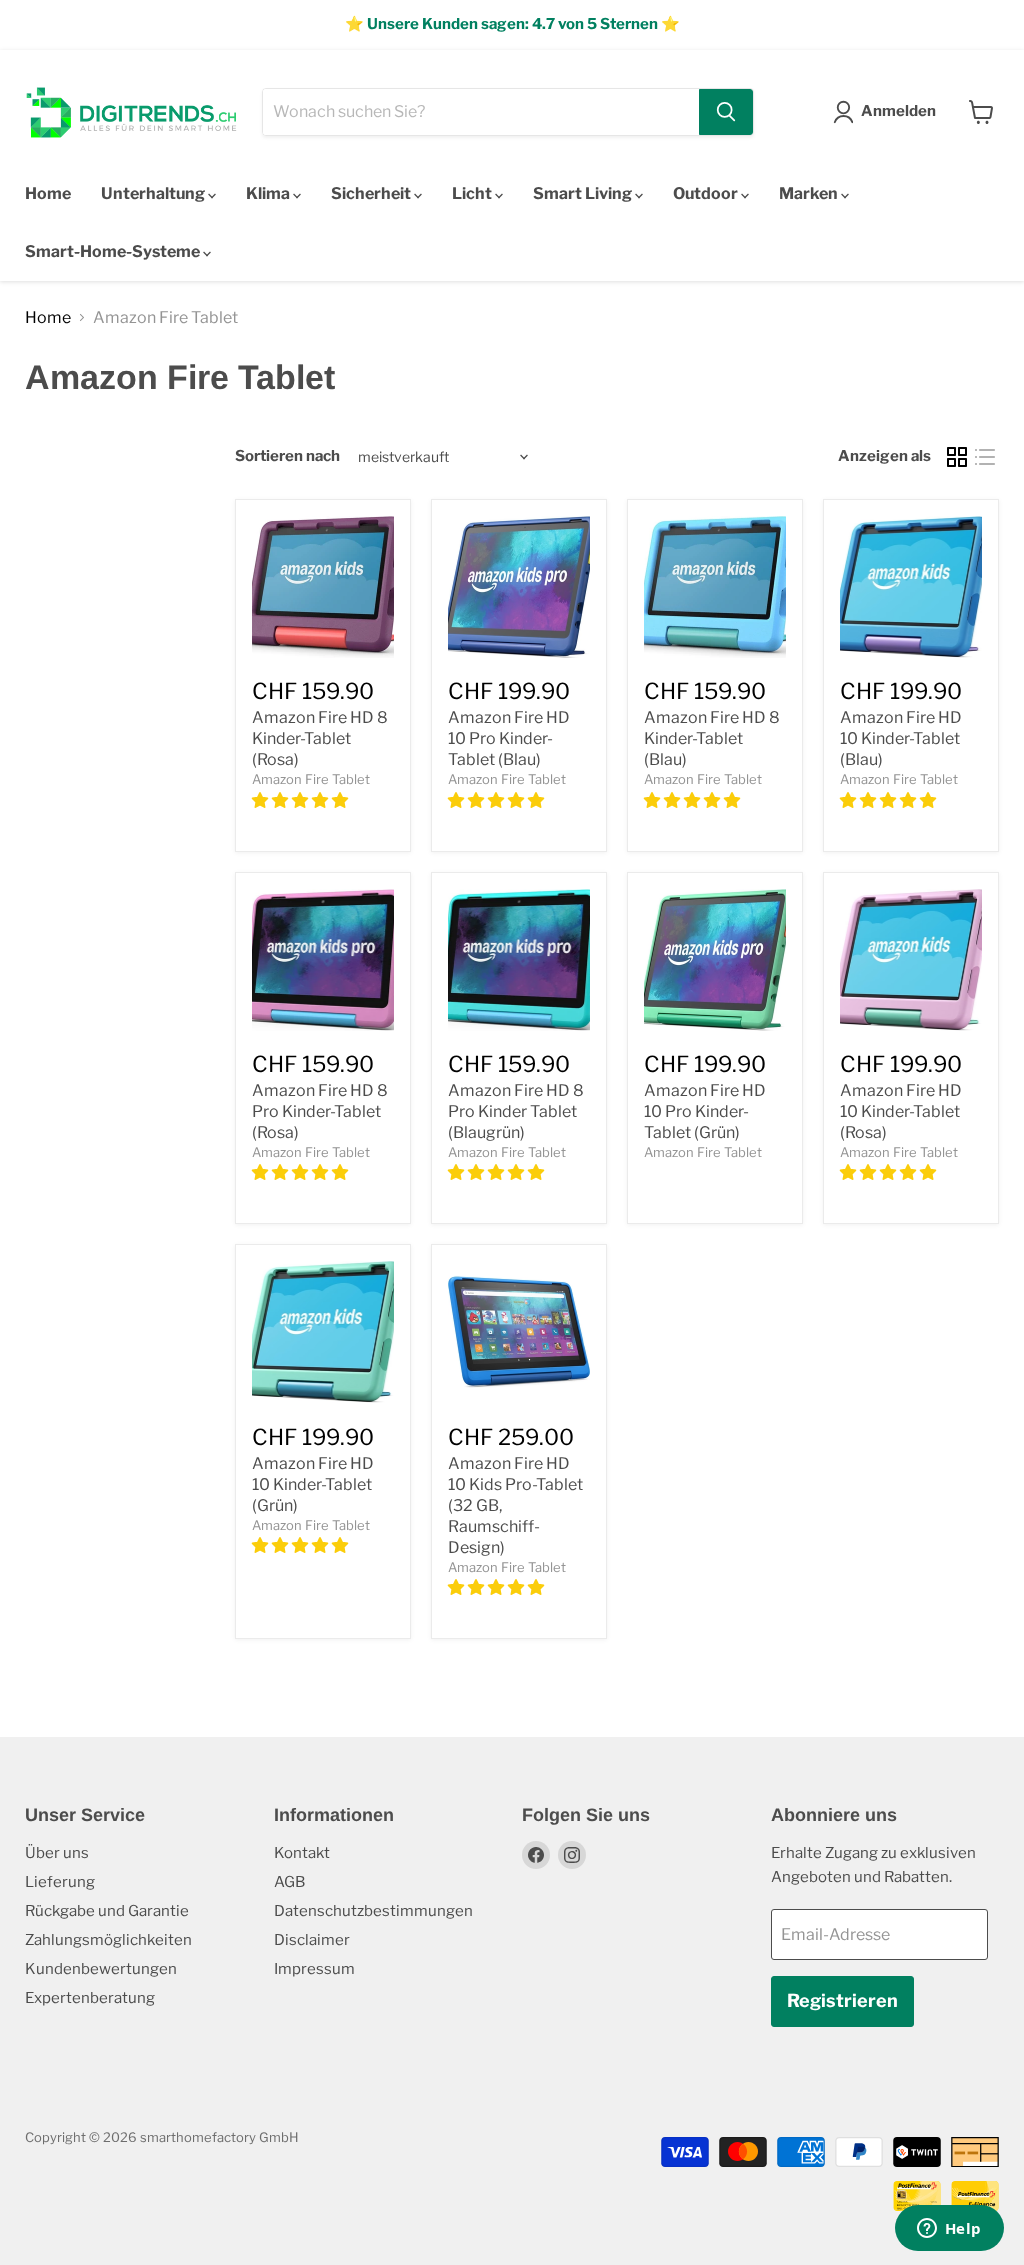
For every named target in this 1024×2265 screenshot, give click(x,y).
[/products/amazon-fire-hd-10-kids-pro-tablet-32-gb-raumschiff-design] (519, 1332)
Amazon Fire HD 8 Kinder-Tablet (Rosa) (320, 738)
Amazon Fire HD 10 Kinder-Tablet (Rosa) (901, 1111)
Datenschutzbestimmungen (373, 1911)
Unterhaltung (154, 193)
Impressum (314, 1969)
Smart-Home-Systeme (114, 251)
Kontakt (302, 1853)
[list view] (985, 457)
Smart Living (584, 193)
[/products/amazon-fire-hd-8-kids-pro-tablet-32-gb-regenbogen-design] (323, 960)
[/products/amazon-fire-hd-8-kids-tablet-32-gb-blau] (715, 587)
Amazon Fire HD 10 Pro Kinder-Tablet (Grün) (705, 1111)
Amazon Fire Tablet (311, 779)
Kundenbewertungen (101, 1969)
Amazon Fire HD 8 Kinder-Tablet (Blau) (712, 738)
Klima (269, 193)
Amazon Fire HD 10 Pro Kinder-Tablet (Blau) (509, 738)
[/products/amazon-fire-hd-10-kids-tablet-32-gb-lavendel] (911, 960)
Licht (473, 193)
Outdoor (707, 193)
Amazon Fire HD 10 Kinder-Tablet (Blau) (901, 738)
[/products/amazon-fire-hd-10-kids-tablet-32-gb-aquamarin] (911, 587)
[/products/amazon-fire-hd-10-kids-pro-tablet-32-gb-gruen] (715, 960)
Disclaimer (312, 1940)
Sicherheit (372, 193)
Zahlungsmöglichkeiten (108, 1940)
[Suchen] (726, 112)
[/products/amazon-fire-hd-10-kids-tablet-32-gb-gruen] (323, 1332)
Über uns (57, 1853)
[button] (301, 800)
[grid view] (957, 457)
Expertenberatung (90, 1998)
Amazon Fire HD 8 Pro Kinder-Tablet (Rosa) (320, 1111)
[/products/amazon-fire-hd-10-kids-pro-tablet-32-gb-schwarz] (519, 587)
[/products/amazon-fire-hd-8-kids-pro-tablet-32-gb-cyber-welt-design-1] (519, 960)
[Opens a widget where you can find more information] (949, 2230)
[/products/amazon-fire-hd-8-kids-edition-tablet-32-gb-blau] (323, 587)
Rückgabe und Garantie (107, 1911)
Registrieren (842, 2000)
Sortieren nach (287, 456)
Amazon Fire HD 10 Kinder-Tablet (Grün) (313, 1484)
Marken (810, 193)
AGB (289, 1882)
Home (48, 193)
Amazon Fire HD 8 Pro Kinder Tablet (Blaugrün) (516, 1111)
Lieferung (60, 1882)
